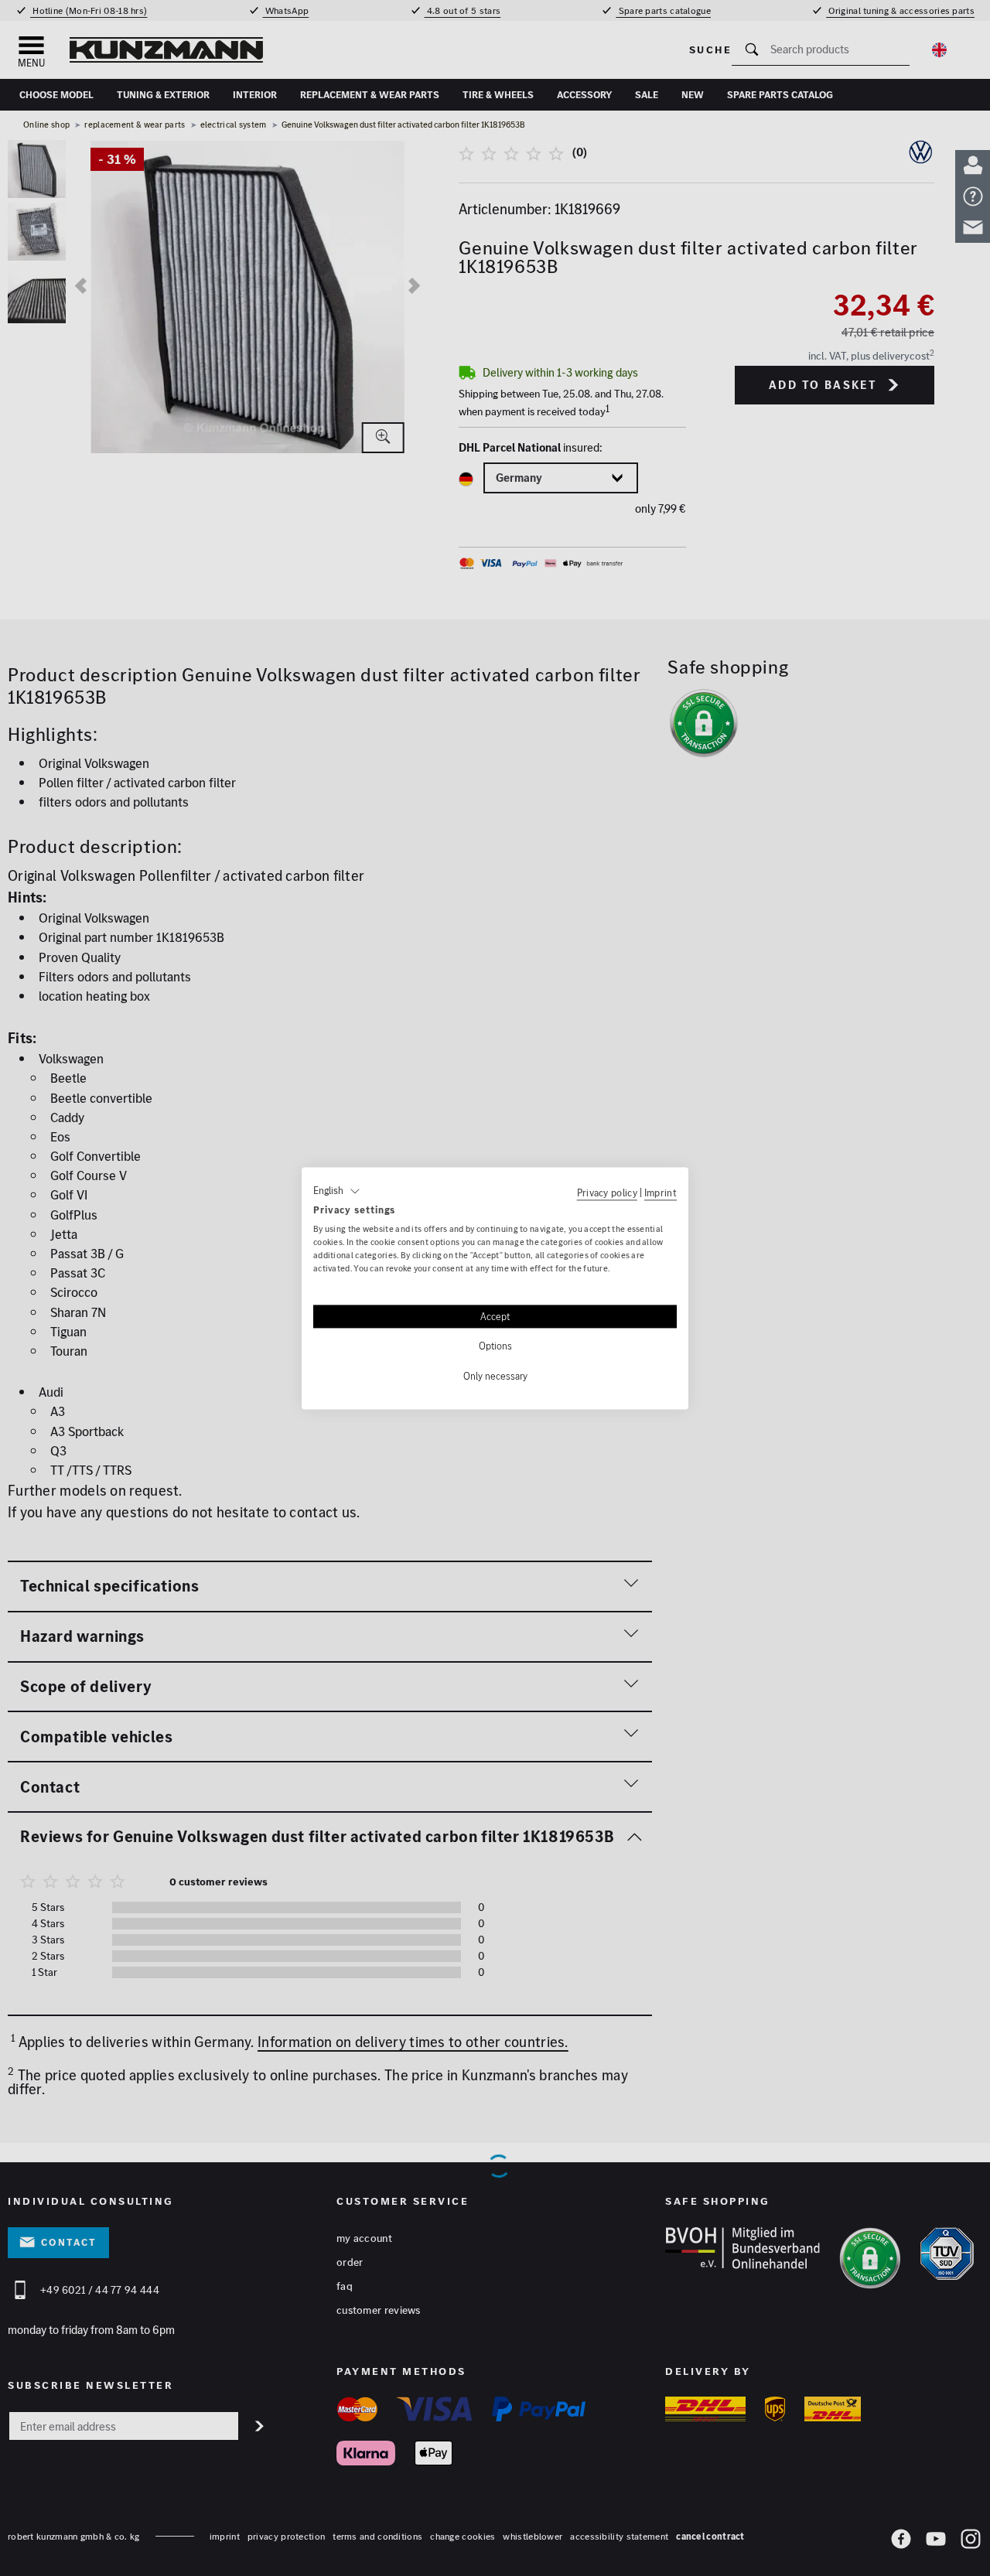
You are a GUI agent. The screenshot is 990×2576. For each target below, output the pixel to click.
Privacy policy (607, 1192)
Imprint (661, 1192)
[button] (337, 1191)
